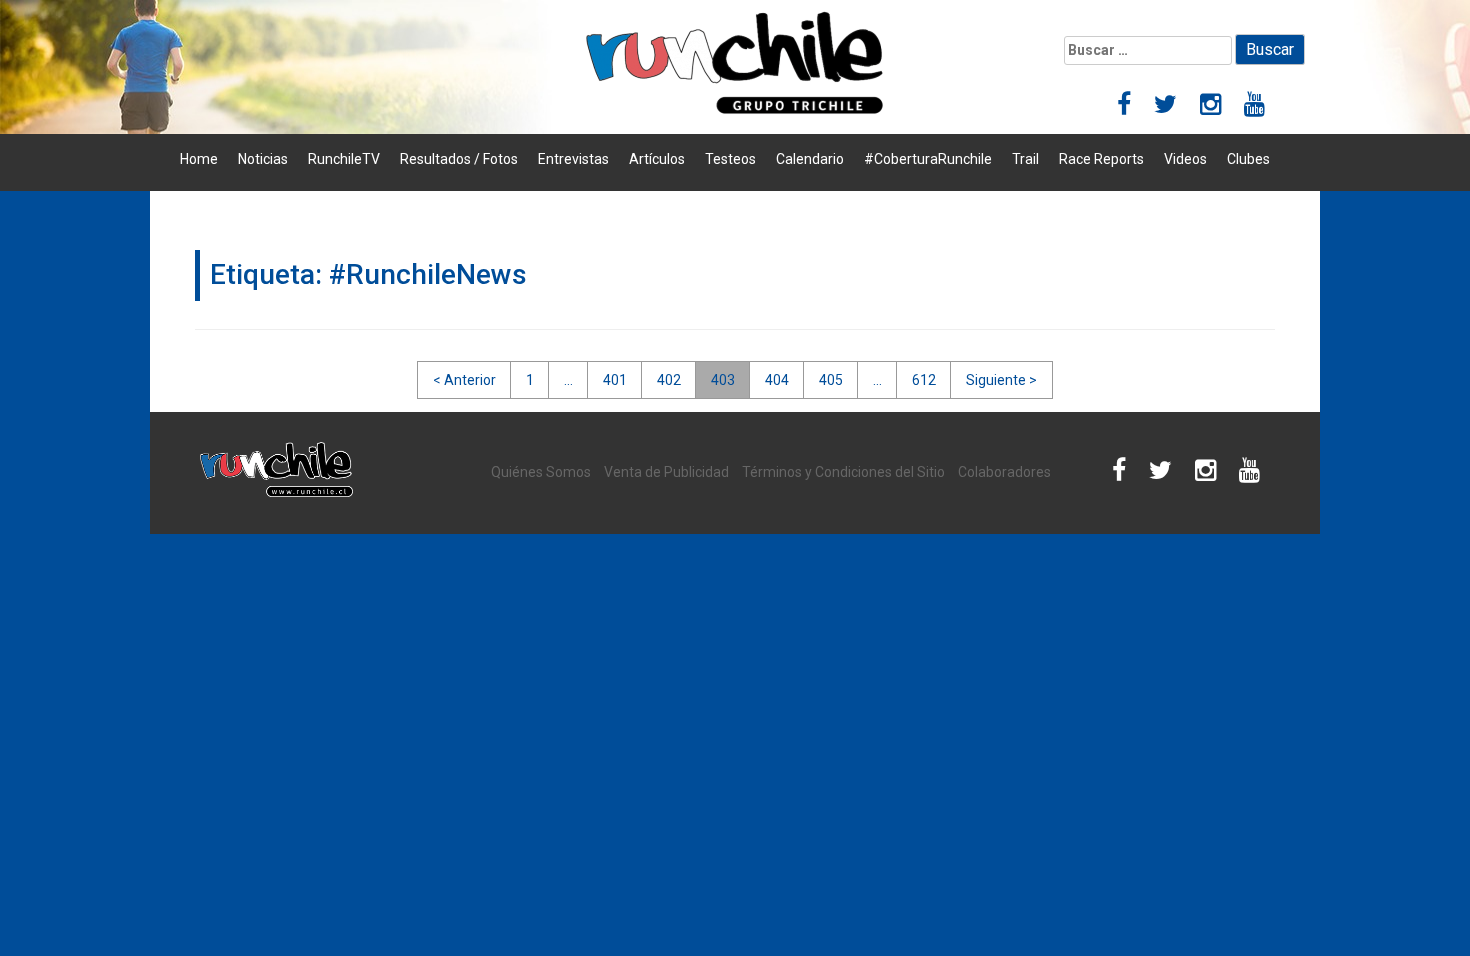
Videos (1185, 159)
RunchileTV (344, 159)
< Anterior (464, 380)
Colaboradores (1004, 472)
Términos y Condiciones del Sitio (843, 472)
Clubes (1248, 159)
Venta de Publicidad (666, 472)
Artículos (657, 159)
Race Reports (1101, 159)
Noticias (263, 159)
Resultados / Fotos (459, 159)
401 (615, 380)
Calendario (810, 159)
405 (831, 380)
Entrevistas (573, 159)
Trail (1025, 159)
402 (669, 380)
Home (199, 159)
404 (777, 380)
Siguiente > (1001, 380)
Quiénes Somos (541, 472)
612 (924, 380)
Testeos (730, 159)
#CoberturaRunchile (928, 159)
